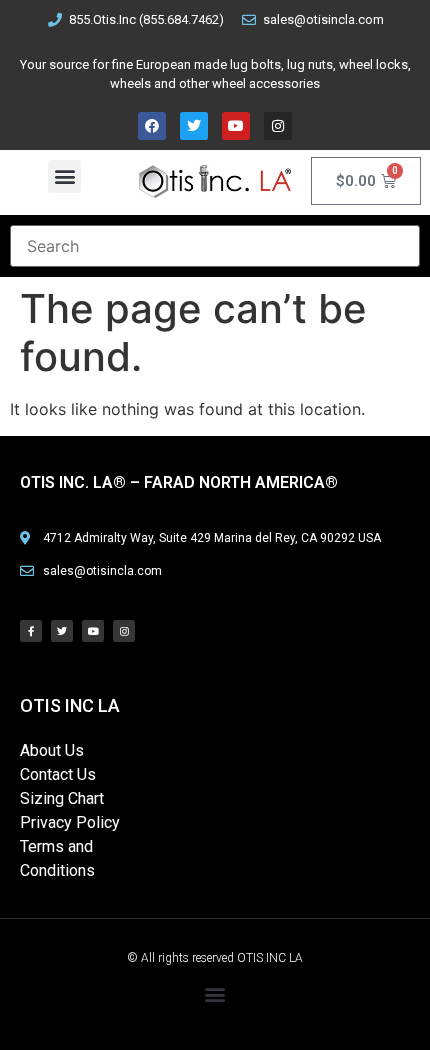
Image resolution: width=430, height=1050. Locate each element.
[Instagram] (278, 126)
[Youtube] (236, 126)
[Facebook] (152, 126)
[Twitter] (194, 126)
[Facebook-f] (31, 631)
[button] (64, 176)
